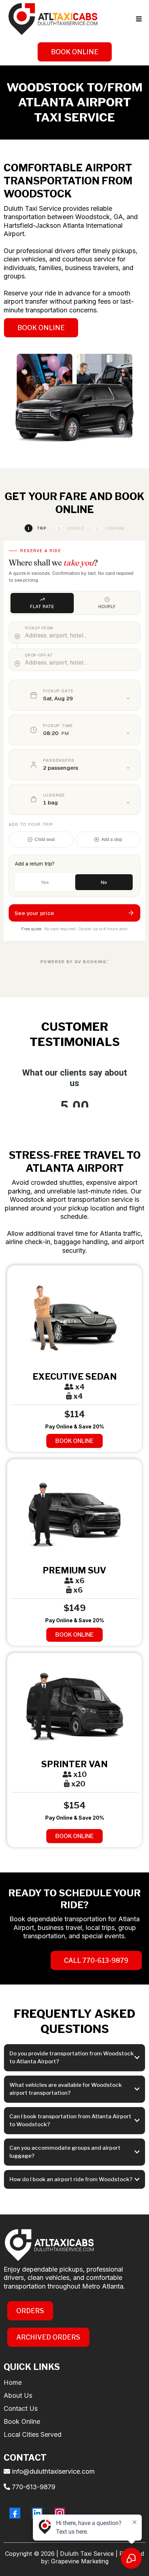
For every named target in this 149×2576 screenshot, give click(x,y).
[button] (138, 19)
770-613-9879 (34, 2487)
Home (13, 2382)
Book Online (22, 2421)
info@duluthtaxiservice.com (53, 2471)
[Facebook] (15, 2513)
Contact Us (21, 2408)
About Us (18, 2395)
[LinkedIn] (37, 2513)
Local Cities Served (33, 2434)
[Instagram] (60, 2513)
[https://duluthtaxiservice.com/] (52, 19)
